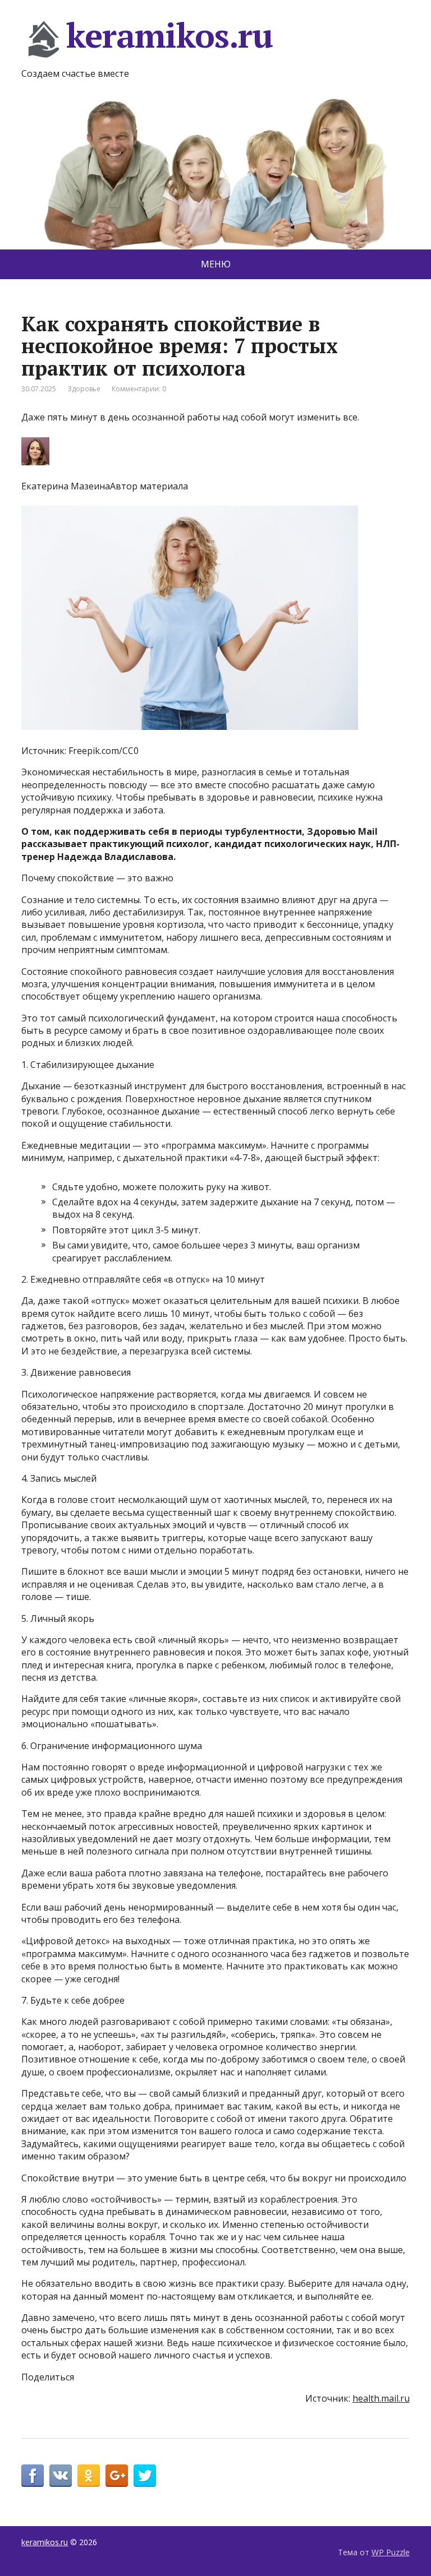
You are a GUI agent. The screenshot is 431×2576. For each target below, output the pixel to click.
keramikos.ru (169, 37)
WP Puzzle (391, 2552)
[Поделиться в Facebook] (33, 2476)
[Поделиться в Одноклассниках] (89, 2476)
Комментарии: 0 (139, 389)
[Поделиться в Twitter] (145, 2476)
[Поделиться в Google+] (117, 2476)
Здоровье (84, 389)
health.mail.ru (381, 2398)
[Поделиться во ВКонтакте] (61, 2476)
